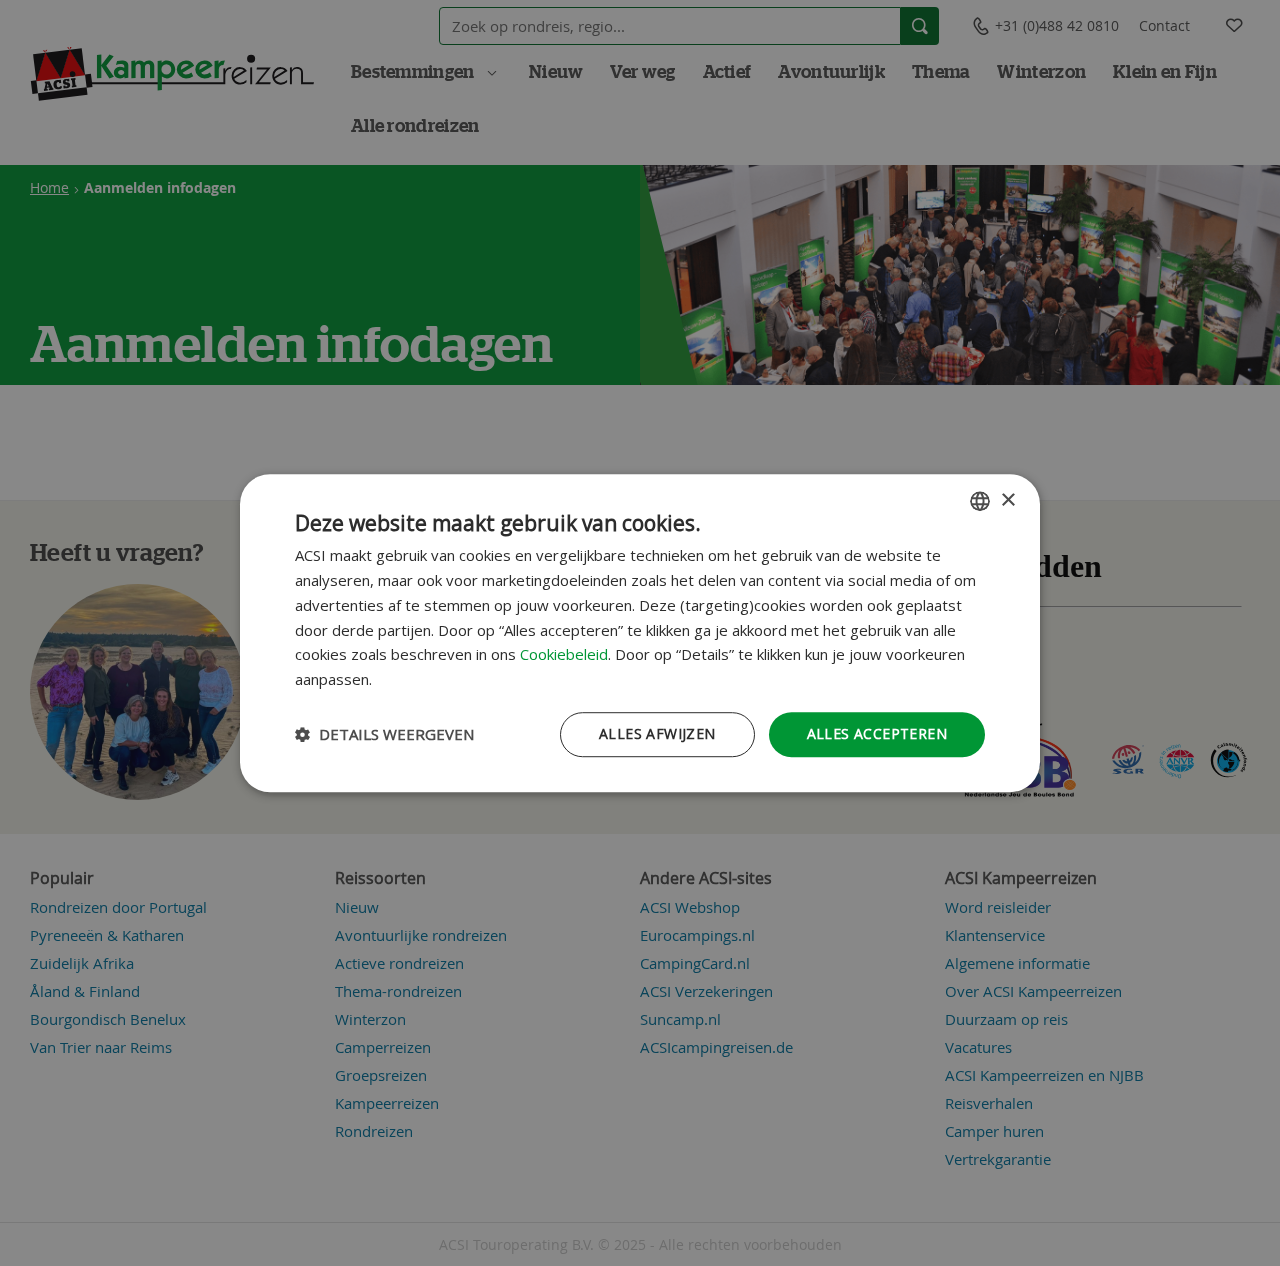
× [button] (1007, 500)
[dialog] (640, 633)
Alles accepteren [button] (877, 733)
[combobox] (980, 501)
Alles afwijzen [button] (657, 733)
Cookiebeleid (564, 655)
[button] (384, 734)
